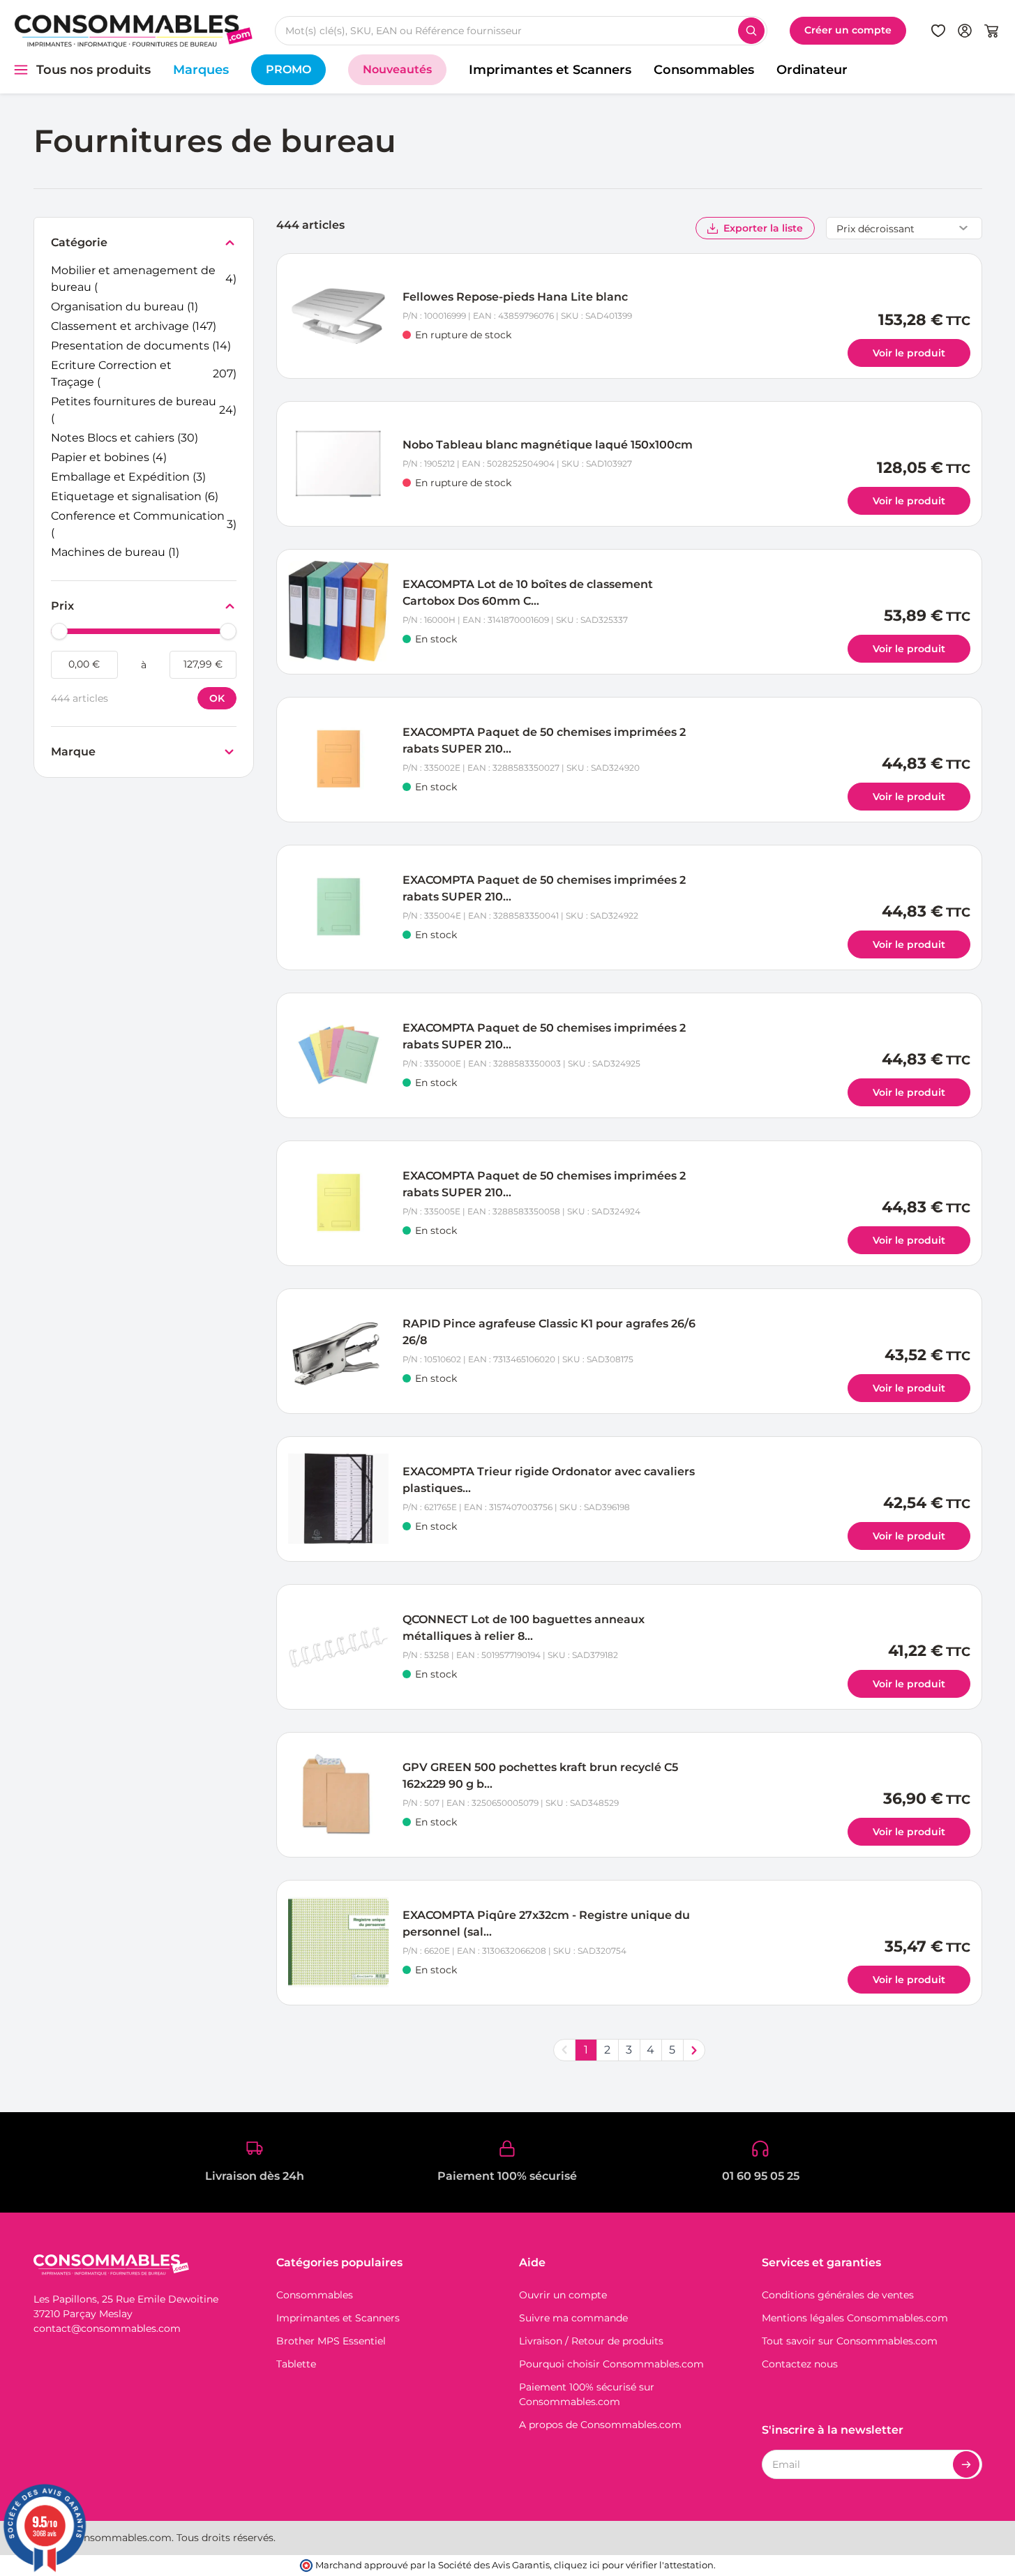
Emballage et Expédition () (128, 478)
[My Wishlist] (938, 31)
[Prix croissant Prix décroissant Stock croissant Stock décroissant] (904, 228)
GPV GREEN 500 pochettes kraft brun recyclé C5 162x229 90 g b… (540, 1776)
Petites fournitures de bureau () (144, 410)
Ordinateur (812, 70)
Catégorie (79, 243)
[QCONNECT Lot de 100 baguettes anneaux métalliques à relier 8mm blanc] (338, 1647)
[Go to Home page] (133, 30)
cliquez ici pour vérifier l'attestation (634, 2565)
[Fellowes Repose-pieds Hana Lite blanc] (338, 316)
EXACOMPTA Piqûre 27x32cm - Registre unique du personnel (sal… (546, 1923)
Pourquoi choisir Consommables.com (611, 2364)
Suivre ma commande (573, 2318)
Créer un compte (848, 30)
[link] (564, 2050)
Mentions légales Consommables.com (855, 2318)
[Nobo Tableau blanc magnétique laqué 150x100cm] (338, 464)
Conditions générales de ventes (838, 2295)
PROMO (288, 69)
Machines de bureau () (115, 553)
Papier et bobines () (109, 458)
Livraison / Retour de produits (591, 2341)
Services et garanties (821, 2262)
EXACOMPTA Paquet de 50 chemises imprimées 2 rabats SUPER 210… (544, 740)
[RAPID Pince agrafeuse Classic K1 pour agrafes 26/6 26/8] (338, 1351)
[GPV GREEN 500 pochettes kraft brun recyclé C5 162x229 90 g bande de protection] (338, 1795)
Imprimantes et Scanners (550, 70)
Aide (532, 2262)
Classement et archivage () (134, 327)
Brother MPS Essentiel (331, 2341)
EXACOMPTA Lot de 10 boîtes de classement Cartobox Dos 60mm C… (528, 593)
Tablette (296, 2364)
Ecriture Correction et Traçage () (144, 374)
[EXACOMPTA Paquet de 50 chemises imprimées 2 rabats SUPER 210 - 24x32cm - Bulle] (338, 760)
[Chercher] (751, 31)
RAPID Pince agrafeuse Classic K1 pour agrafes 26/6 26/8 (549, 1332)
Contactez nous (800, 2364)
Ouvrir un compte (563, 2295)
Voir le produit (909, 353)
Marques (201, 70)
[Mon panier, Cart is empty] (991, 31)
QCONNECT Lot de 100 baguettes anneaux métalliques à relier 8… (524, 1628)
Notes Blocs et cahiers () (125, 439)
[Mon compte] (965, 31)
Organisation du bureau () (125, 308)
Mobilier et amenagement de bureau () (144, 279)
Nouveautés (397, 69)
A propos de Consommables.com (600, 2425)
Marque (73, 753)
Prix (65, 607)
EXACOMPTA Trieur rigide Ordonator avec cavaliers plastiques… (549, 1480)
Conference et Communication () (144, 524)
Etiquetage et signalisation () (135, 497)
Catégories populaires (339, 2262)
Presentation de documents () (141, 347)
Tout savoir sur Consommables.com (850, 2341)
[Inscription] (966, 2464)
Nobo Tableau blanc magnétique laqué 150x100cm (548, 445)
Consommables (704, 70)
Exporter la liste (763, 228)
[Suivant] (694, 2050)
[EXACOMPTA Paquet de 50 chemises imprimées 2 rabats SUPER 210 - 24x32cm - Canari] (338, 1203)
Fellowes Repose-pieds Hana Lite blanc (515, 297)
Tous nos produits (93, 70)
